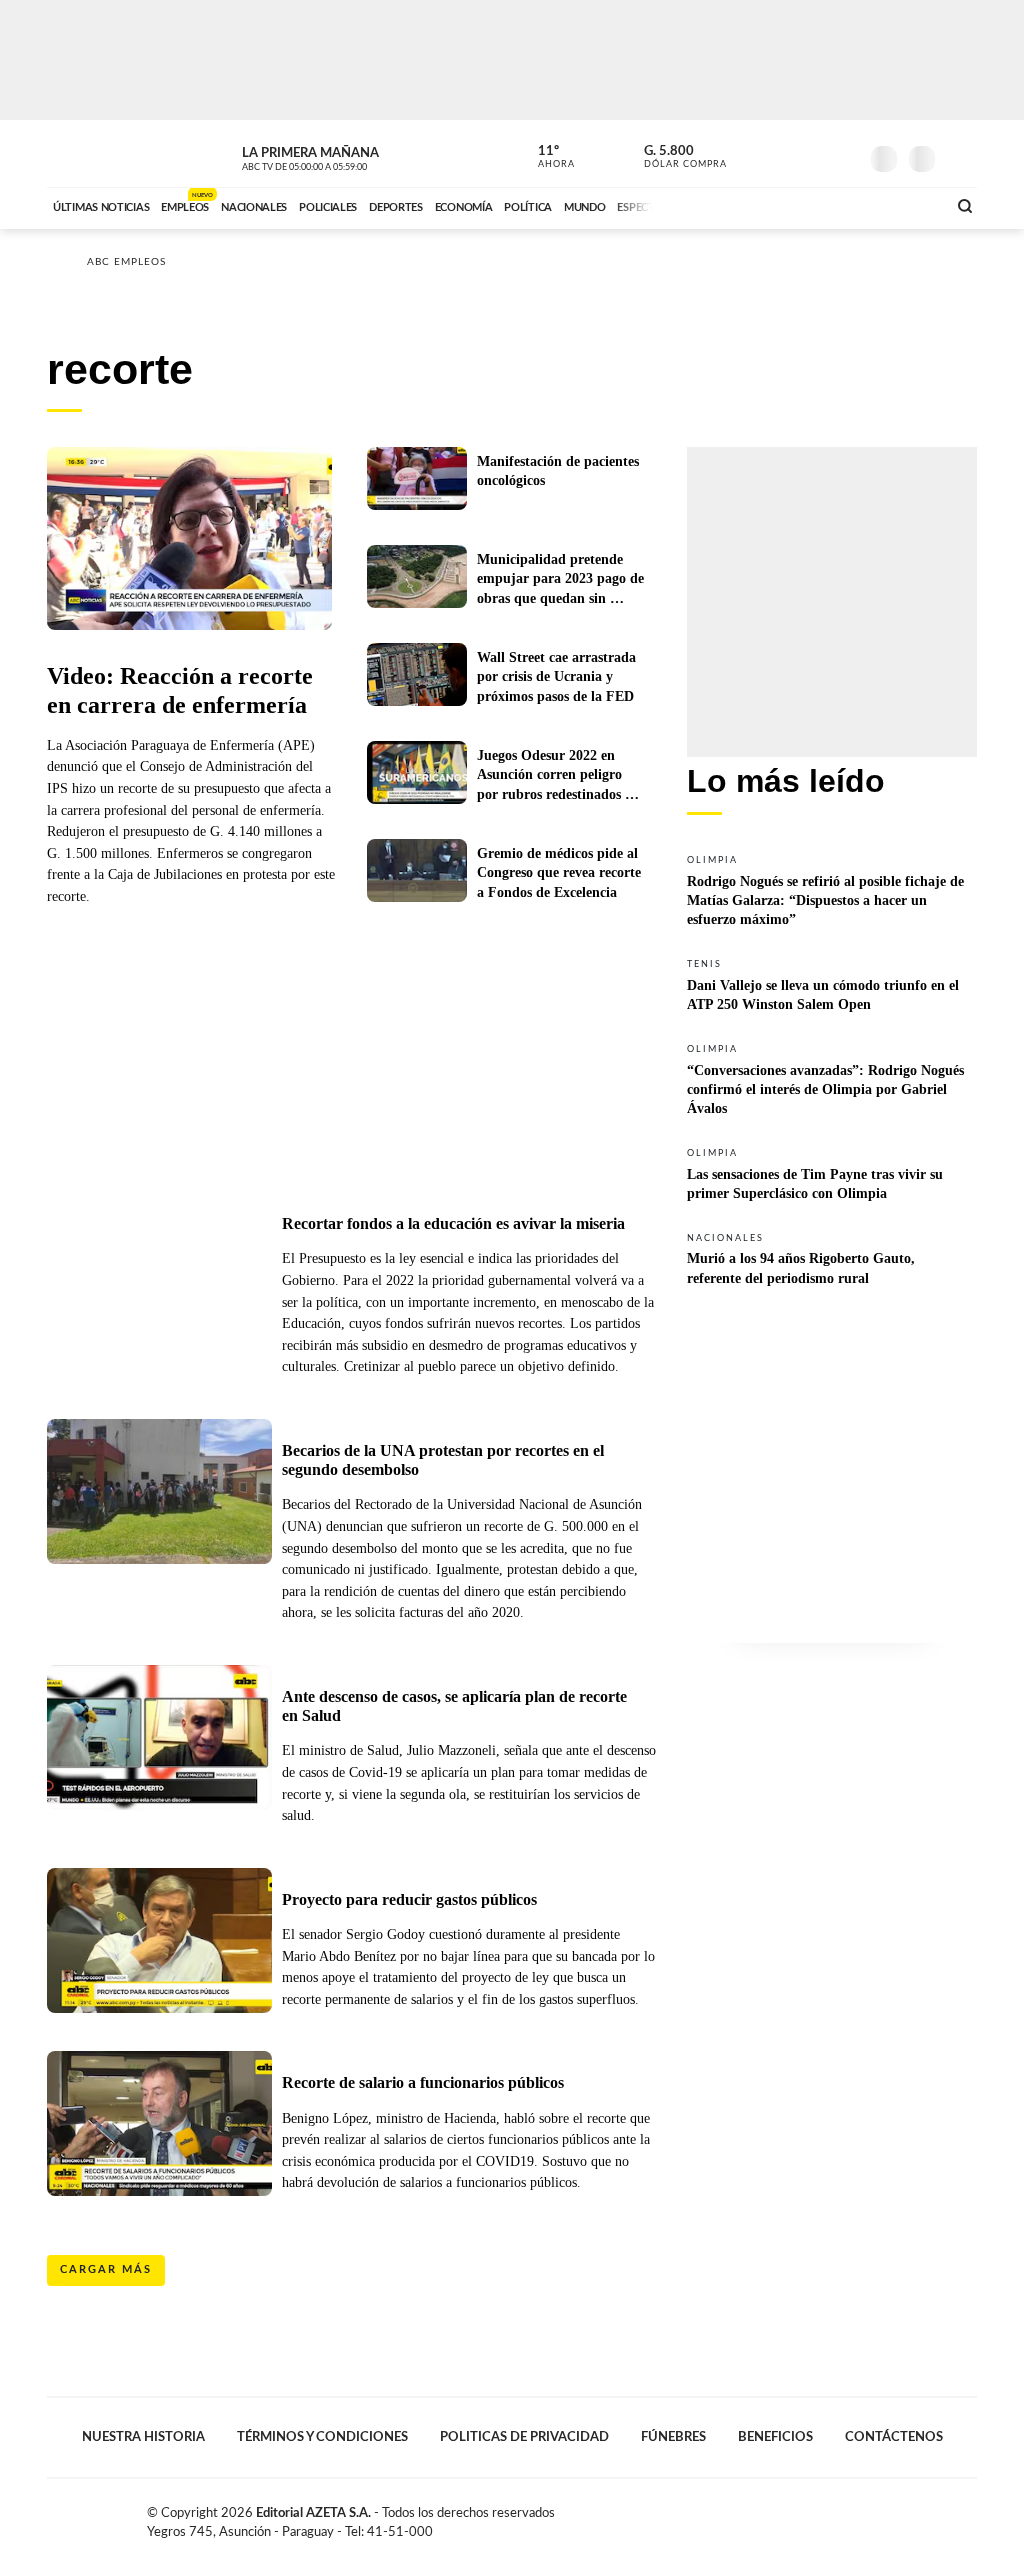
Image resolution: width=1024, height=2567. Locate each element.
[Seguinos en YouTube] (813, 154)
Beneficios (775, 2437)
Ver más (832, 889)
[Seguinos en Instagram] (843, 154)
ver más (545, 157)
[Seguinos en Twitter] (783, 154)
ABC (99, 153)
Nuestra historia (143, 2437)
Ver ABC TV (342, 156)
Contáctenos (894, 2437)
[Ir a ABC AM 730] (825, 205)
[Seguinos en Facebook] (753, 154)
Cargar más (106, 2269)
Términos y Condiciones (322, 2437)
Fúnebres (673, 2437)
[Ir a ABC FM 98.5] (905, 205)
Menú (959, 156)
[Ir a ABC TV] (770, 205)
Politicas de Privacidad (524, 2437)
